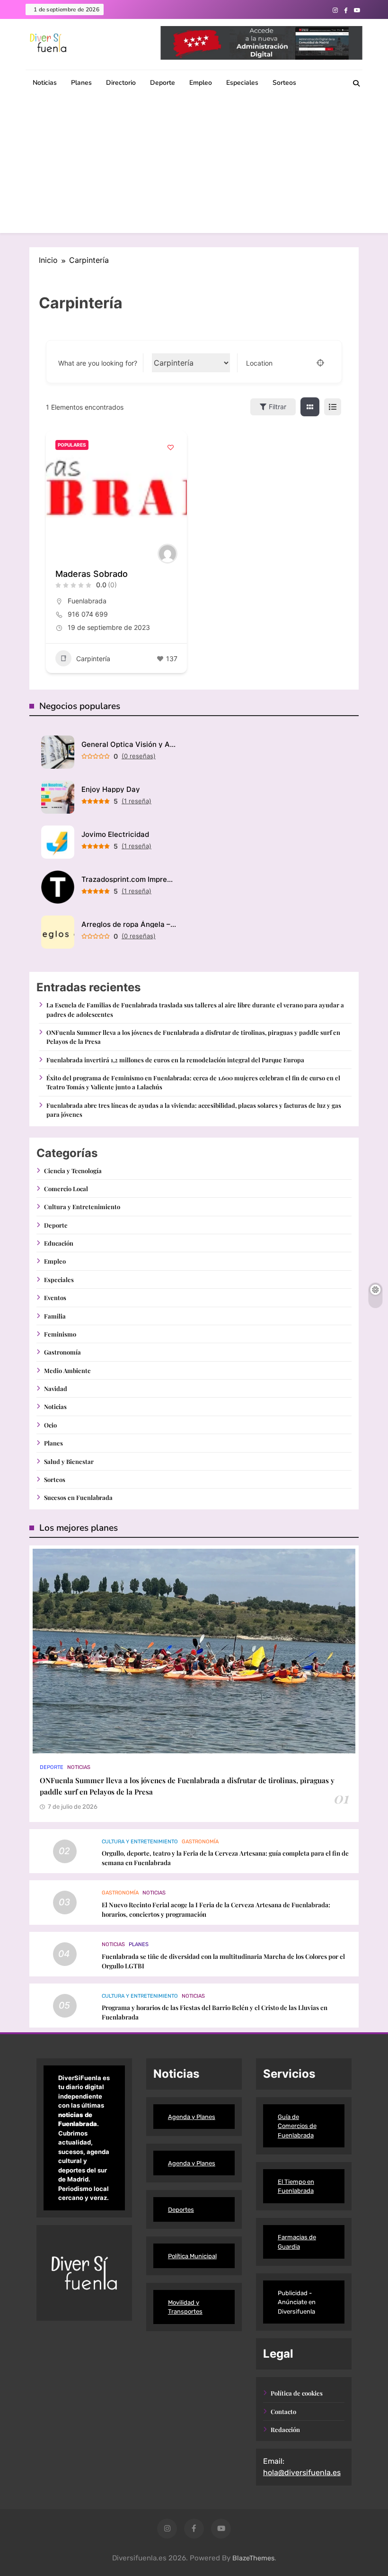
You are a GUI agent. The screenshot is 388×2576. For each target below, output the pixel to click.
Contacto (283, 2411)
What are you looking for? (98, 363)
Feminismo (60, 1334)
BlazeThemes (253, 2558)
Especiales (242, 83)
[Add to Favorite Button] (170, 447)
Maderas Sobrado (92, 574)
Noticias (45, 83)
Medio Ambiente (67, 1370)
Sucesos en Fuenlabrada (78, 1497)
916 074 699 (88, 614)
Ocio (50, 1425)
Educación (59, 1243)
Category (166, 363)
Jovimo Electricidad (115, 834)
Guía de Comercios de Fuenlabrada (297, 2126)
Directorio (121, 83)
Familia (55, 1316)
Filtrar (278, 407)
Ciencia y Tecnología (73, 1171)
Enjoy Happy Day (111, 789)
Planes (81, 83)
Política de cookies (297, 2393)
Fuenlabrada (87, 601)
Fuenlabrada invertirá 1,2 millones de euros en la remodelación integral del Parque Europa (175, 1060)
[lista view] (333, 407)
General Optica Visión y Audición (129, 744)
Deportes (181, 2210)
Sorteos (284, 83)
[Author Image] (168, 554)
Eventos (55, 1297)
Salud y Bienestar (69, 1461)
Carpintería (93, 659)
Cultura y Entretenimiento (82, 1207)
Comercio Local (66, 1189)
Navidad (56, 1388)
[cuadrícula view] (310, 407)
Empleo (201, 83)
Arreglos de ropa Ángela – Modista (129, 924)
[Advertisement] (194, 167)
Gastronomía (62, 1352)
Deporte (163, 83)
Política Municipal (192, 2256)
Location (259, 363)
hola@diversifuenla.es (302, 2473)
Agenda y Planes (192, 2117)
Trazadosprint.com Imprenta (129, 879)
